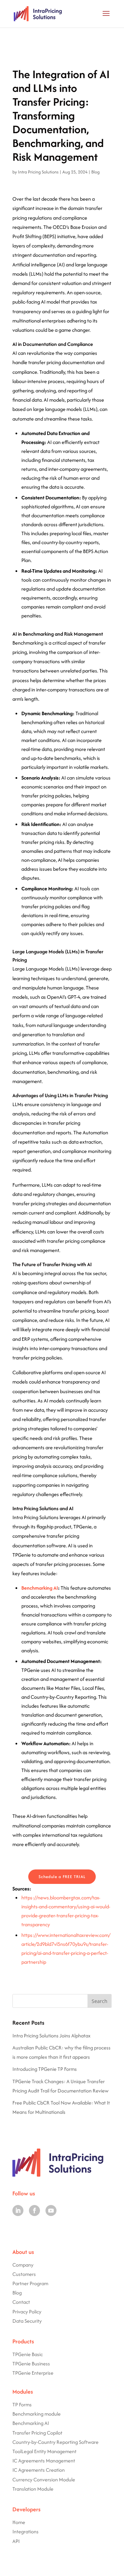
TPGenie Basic (28, 2354)
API (16, 2541)
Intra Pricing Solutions (38, 172)
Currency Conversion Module (44, 2479)
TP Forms (22, 2404)
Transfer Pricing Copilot (37, 2433)
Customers (24, 2274)
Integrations (25, 2531)
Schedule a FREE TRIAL (62, 1877)
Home (19, 2522)
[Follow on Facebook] (34, 2211)
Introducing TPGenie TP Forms (45, 2069)
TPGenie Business (31, 2363)
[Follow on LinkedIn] (18, 2211)
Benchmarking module (37, 2414)
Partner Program (30, 2283)
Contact (21, 2302)
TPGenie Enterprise (33, 2373)
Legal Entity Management (49, 2451)
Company (23, 2265)
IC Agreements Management (44, 2461)
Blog (95, 172)
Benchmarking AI (40, 1588)
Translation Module (33, 2489)
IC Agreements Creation (39, 2470)
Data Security (27, 2321)
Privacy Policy (27, 2312)
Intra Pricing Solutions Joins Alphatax (51, 2036)
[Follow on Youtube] (51, 2211)
